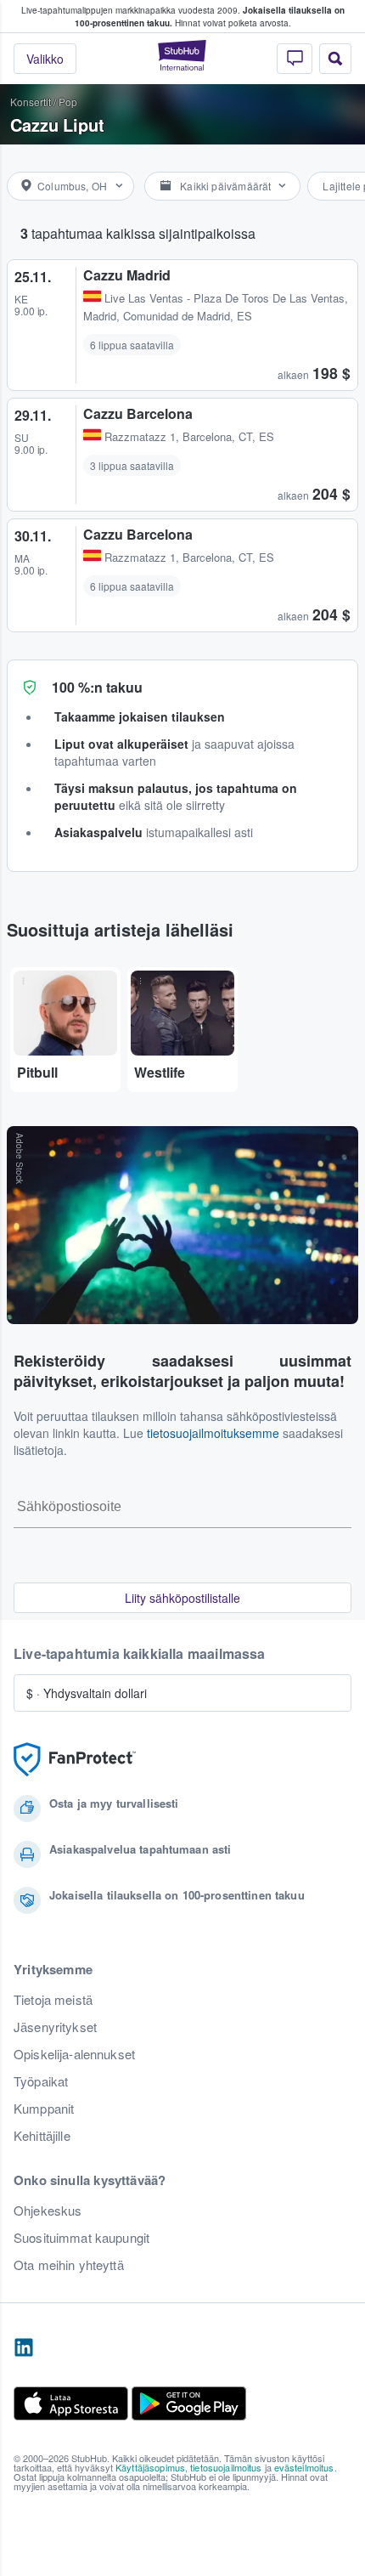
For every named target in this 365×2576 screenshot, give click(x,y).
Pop (68, 102)
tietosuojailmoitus (226, 2467)
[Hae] (335, 59)
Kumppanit (44, 2109)
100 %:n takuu (97, 687)
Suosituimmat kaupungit (81, 2238)
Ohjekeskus (48, 2211)
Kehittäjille (42, 2136)
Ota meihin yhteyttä (69, 2265)
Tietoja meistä (53, 2000)
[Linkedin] (24, 2348)
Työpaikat (41, 2081)
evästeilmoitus (304, 2467)
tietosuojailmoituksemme (213, 1433)
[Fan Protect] (75, 1760)
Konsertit (31, 102)
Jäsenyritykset (55, 2027)
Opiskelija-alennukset (74, 2054)
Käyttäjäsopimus (150, 2467)
